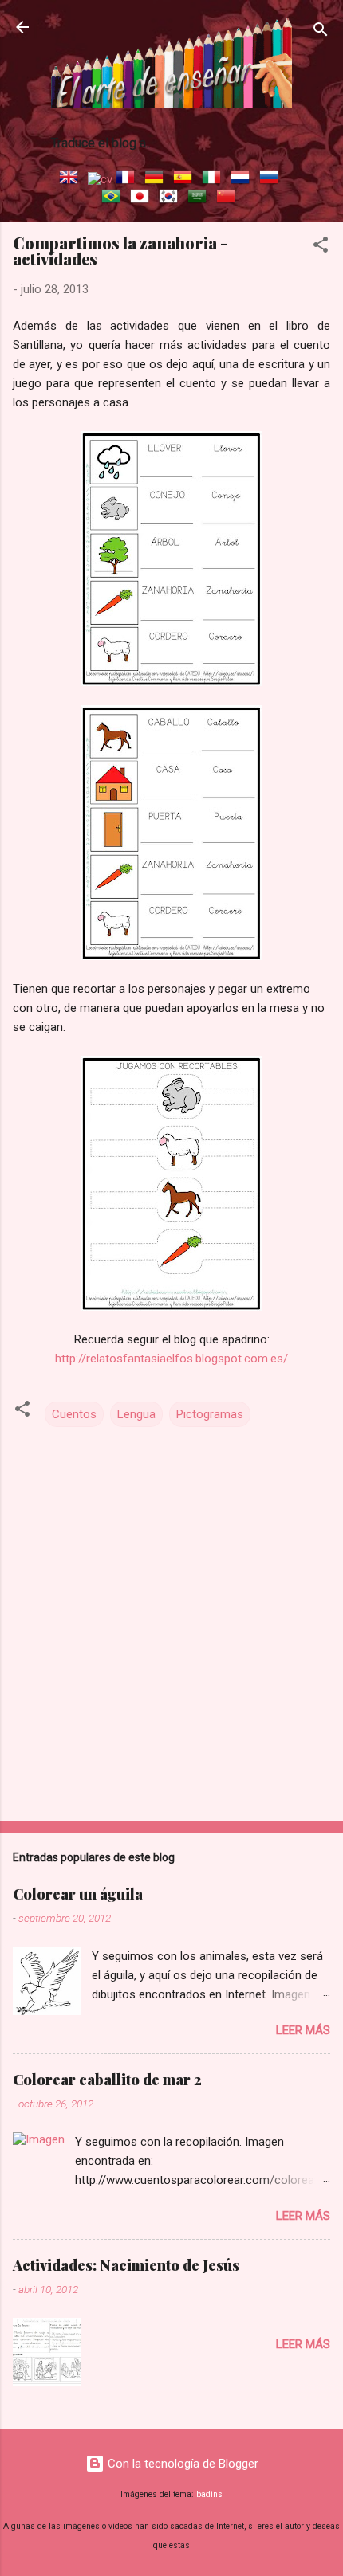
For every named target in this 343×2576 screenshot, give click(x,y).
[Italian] (215, 179)
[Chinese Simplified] (229, 198)
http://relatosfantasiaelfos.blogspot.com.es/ (171, 1359)
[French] (128, 179)
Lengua (136, 1414)
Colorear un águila (78, 1894)
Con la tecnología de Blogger (181, 2464)
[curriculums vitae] (100, 179)
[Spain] (186, 179)
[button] (321, 247)
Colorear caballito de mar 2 (107, 2080)
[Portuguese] (114, 198)
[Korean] (171, 198)
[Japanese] (143, 198)
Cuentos (74, 1414)
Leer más (303, 2030)
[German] (157, 179)
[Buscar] (321, 32)
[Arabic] (200, 198)
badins (209, 2494)
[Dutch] (243, 179)
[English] (72, 179)
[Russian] (272, 179)
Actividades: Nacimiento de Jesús (126, 2265)
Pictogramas (210, 1414)
